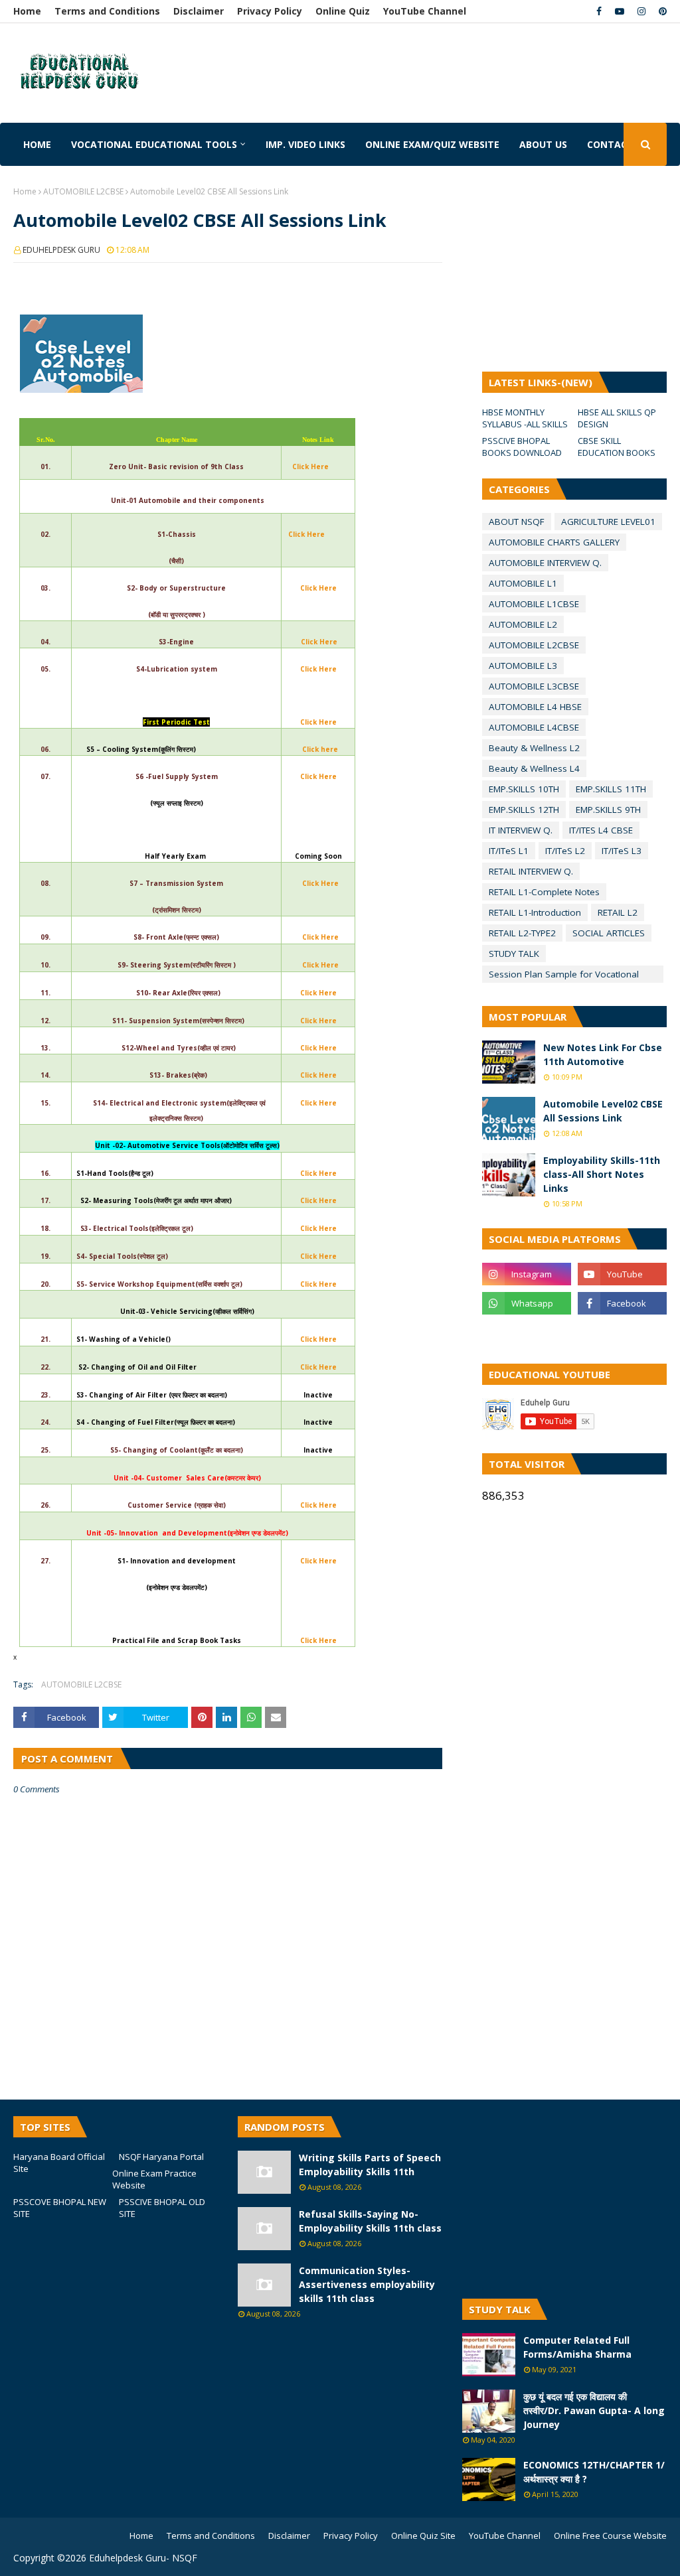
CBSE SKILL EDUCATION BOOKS (617, 447)
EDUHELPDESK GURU (61, 250)
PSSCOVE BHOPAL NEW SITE (60, 2208)
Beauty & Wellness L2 (534, 748)
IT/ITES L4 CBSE (601, 830)
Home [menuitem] (37, 144)
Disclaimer (199, 11)
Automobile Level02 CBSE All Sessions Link (603, 1111)
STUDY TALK (514, 954)
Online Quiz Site (423, 2536)
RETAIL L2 (618, 912)
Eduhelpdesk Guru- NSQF (143, 2558)
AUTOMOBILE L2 (523, 624)
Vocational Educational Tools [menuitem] (154, 144)
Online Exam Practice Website (154, 2179)
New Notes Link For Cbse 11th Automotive (603, 1054)
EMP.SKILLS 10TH (524, 789)
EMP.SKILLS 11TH (611, 789)
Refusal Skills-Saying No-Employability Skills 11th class (370, 2221)
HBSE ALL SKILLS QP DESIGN (617, 418)
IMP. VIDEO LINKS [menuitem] (305, 144)
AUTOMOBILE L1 (523, 583)
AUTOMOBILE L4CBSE (534, 727)
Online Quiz (343, 11)
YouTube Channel (425, 11)
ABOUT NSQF (517, 522)
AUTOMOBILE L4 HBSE (535, 707)
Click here (320, 749)
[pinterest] (661, 11)
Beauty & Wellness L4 (534, 768)
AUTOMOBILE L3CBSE (534, 686)
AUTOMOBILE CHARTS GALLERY (554, 542)
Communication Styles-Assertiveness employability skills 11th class (367, 2284)
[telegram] (527, 1332)
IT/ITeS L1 (509, 851)
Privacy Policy (270, 11)
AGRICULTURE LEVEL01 (608, 522)
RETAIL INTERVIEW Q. (531, 871)
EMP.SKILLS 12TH (524, 810)
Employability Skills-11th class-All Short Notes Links (602, 1174)
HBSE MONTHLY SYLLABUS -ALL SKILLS (525, 418)
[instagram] (641, 11)
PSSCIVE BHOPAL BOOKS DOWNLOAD (522, 447)
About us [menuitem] (543, 144)
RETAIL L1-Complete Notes (544, 892)
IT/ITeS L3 (622, 851)
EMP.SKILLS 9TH (608, 810)
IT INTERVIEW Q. (521, 830)
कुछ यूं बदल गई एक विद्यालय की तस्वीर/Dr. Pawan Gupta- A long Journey (594, 2410)
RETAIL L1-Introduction (535, 912)
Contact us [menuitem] (618, 144)
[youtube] (620, 11)
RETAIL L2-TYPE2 (522, 933)
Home (27, 11)
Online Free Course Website (610, 2536)
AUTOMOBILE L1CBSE (534, 604)
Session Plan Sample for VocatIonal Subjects (564, 975)
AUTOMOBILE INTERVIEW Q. (545, 563)
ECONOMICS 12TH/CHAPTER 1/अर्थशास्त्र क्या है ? (594, 2472)
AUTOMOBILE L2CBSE (83, 191)
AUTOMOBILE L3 (523, 666)
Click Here (310, 466)
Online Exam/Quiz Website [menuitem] (432, 144)
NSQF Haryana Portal (161, 2157)
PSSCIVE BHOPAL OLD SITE (162, 2208)
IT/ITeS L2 (565, 851)
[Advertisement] (287, 63)
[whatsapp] (527, 1303)
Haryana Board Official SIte (59, 2163)
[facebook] (599, 11)
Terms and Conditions (107, 11)
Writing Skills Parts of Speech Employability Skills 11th (370, 2165)
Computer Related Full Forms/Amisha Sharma (577, 2347)
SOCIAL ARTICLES (609, 933)
